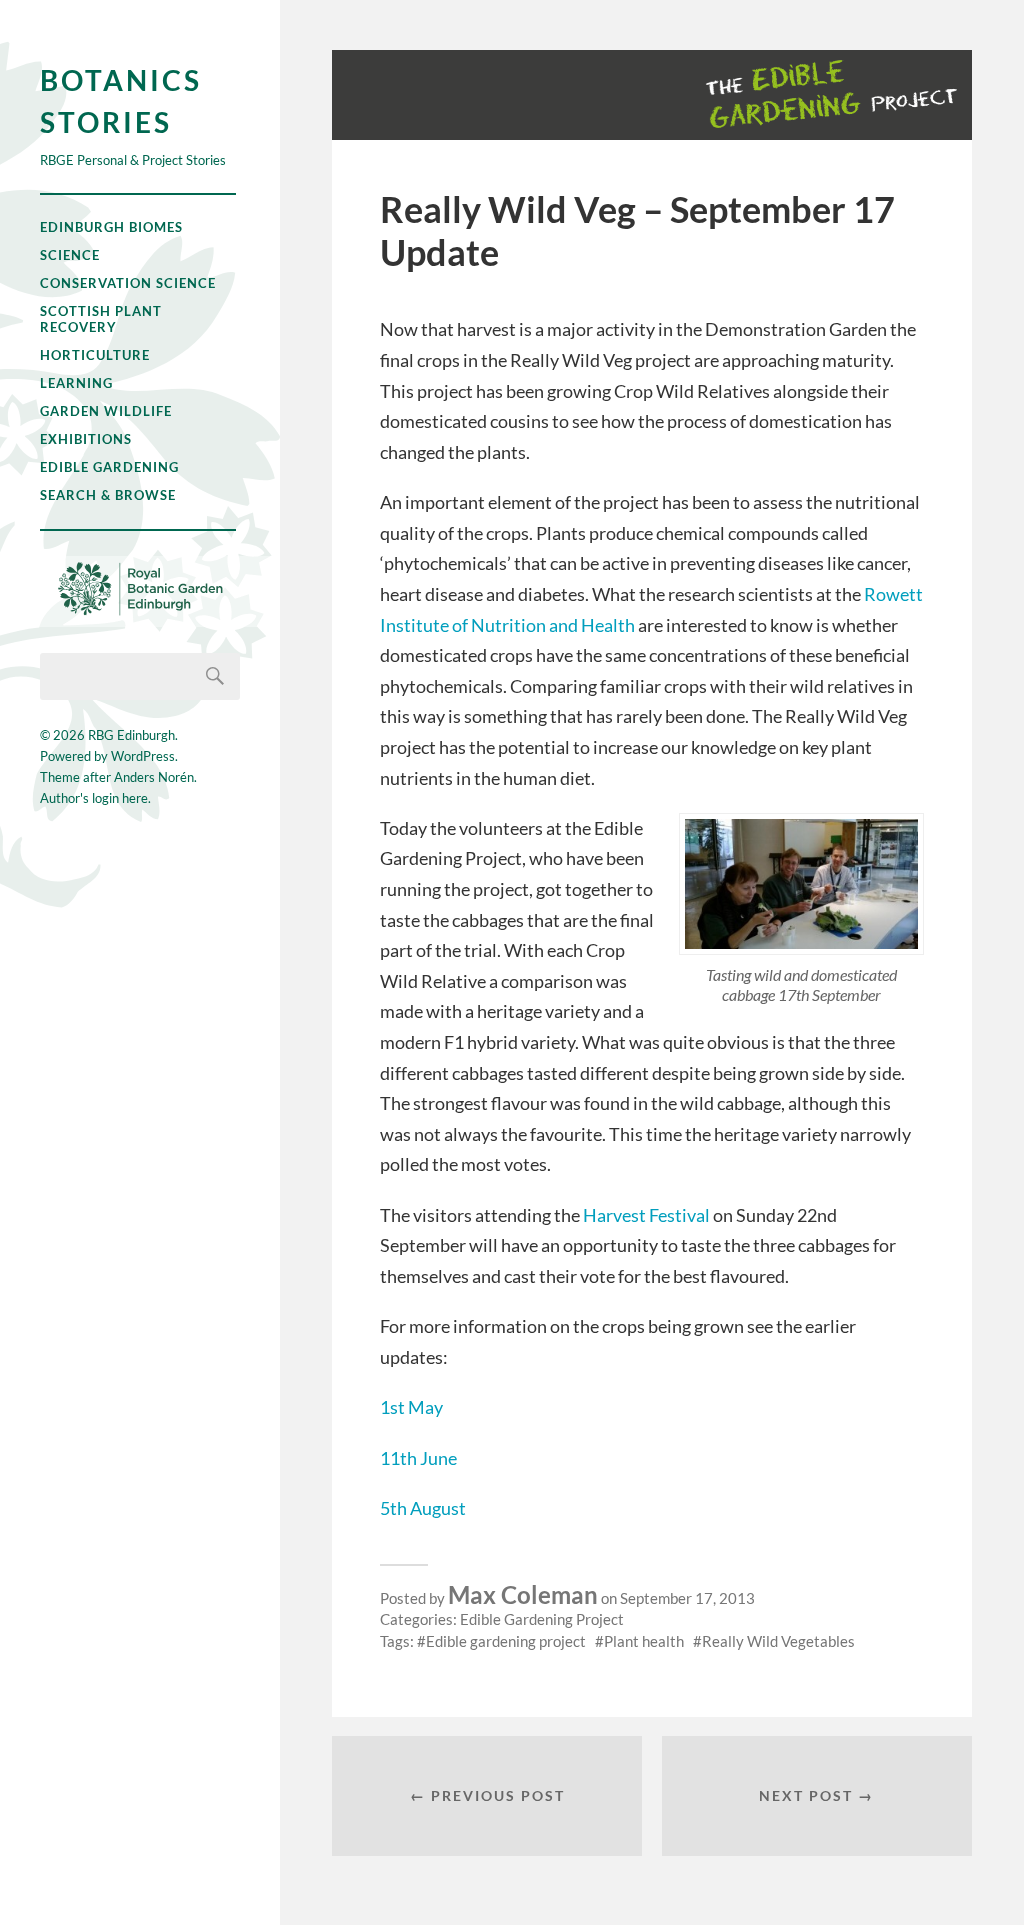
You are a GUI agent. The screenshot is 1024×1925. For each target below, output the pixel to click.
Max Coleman (523, 1594)
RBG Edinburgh (131, 735)
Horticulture (95, 355)
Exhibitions (86, 439)
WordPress (143, 756)
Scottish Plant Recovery (101, 319)
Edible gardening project (506, 1641)
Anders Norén (154, 777)
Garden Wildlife (106, 411)
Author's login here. (95, 798)
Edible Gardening (109, 467)
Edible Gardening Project (542, 1619)
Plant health (644, 1641)
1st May (411, 1407)
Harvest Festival (646, 1215)
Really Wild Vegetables (778, 1641)
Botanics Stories (121, 101)
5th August (423, 1508)
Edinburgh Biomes (111, 227)
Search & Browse (108, 495)
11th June (418, 1458)
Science (70, 255)
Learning (76, 383)
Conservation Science (128, 283)
